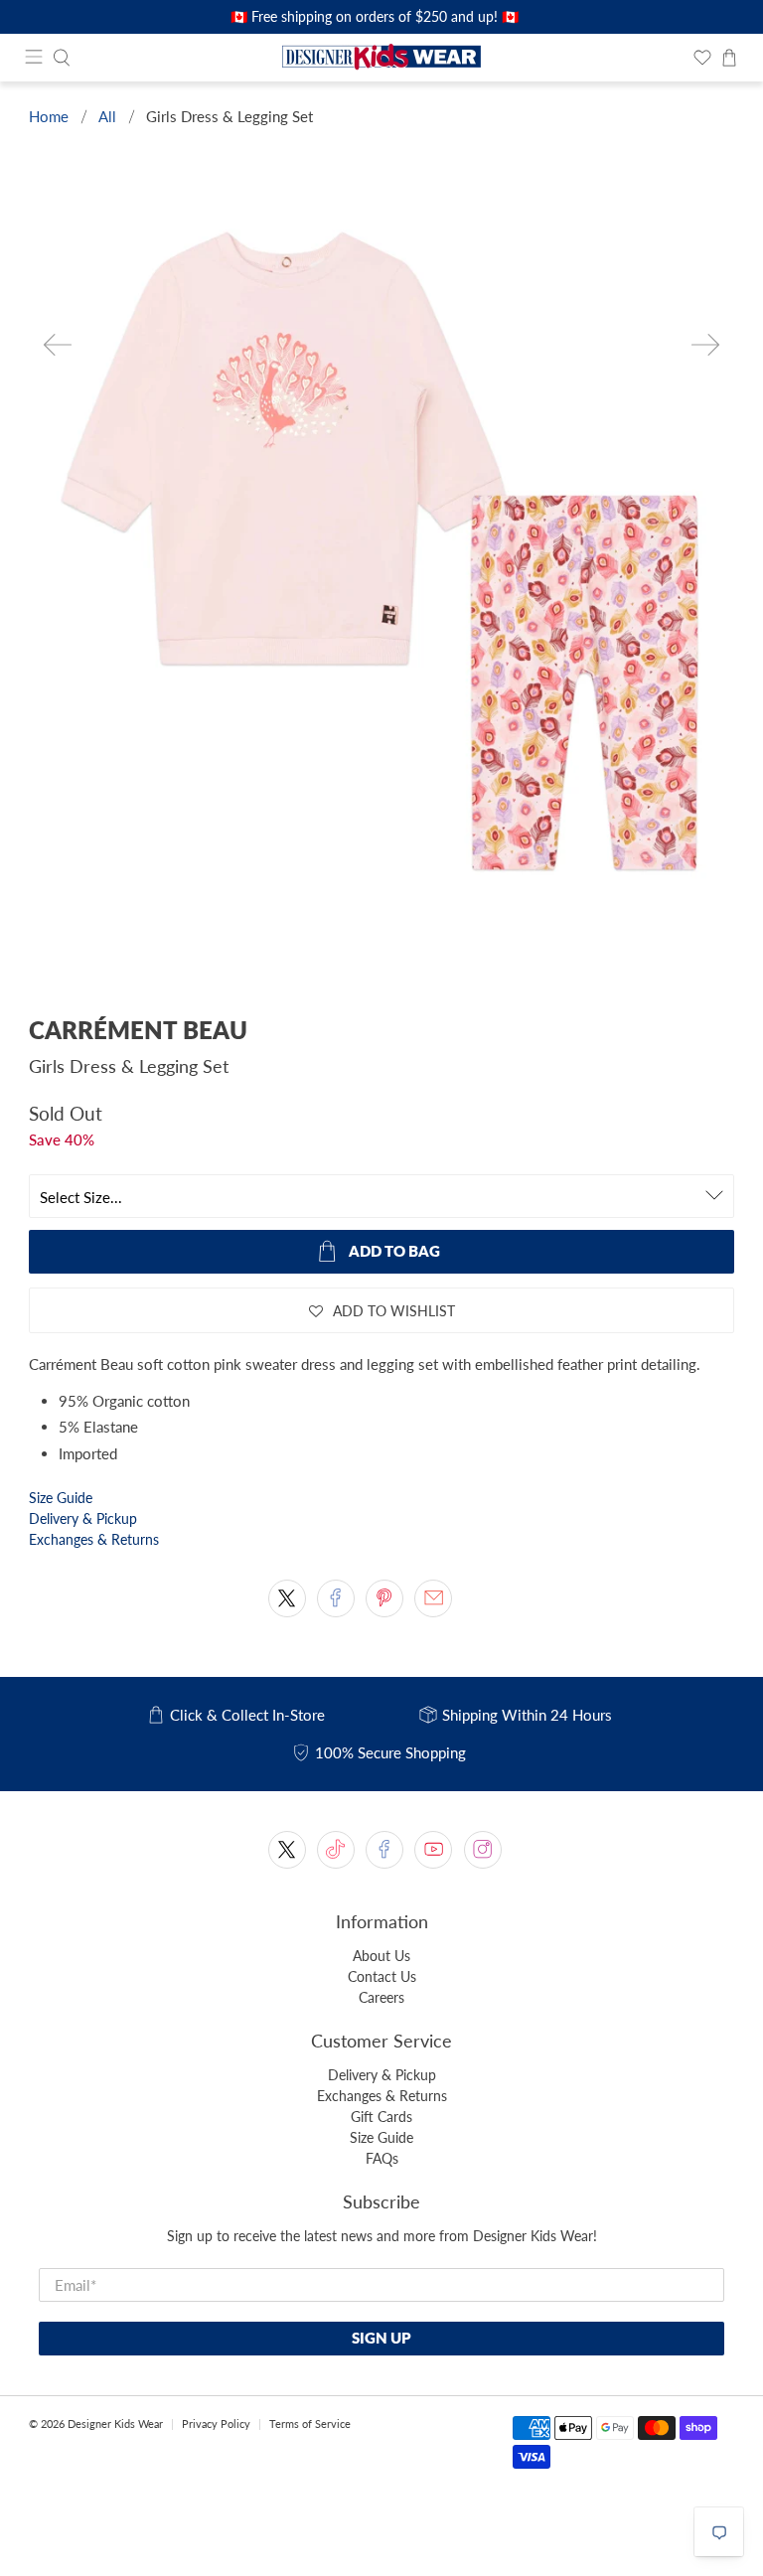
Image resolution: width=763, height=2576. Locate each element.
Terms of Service (310, 2424)
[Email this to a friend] (433, 1598)
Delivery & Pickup (83, 1518)
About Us (381, 1956)
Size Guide (61, 1498)
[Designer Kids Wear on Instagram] (483, 1850)
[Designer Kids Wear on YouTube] (433, 1850)
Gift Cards (381, 2117)
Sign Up (381, 2338)
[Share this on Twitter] (287, 1598)
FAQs (382, 2158)
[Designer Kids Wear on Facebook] (384, 1850)
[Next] (705, 345)
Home (49, 117)
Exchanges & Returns (94, 1539)
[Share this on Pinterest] (384, 1598)
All (107, 117)
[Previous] (58, 345)
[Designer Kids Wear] (381, 58)
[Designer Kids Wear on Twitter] (287, 1850)
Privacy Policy (216, 2424)
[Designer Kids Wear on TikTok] (336, 1850)
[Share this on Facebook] (336, 1598)
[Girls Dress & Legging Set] (381, 572)
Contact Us (382, 1976)
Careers (381, 1997)
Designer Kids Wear (115, 2424)
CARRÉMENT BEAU (138, 1030)
